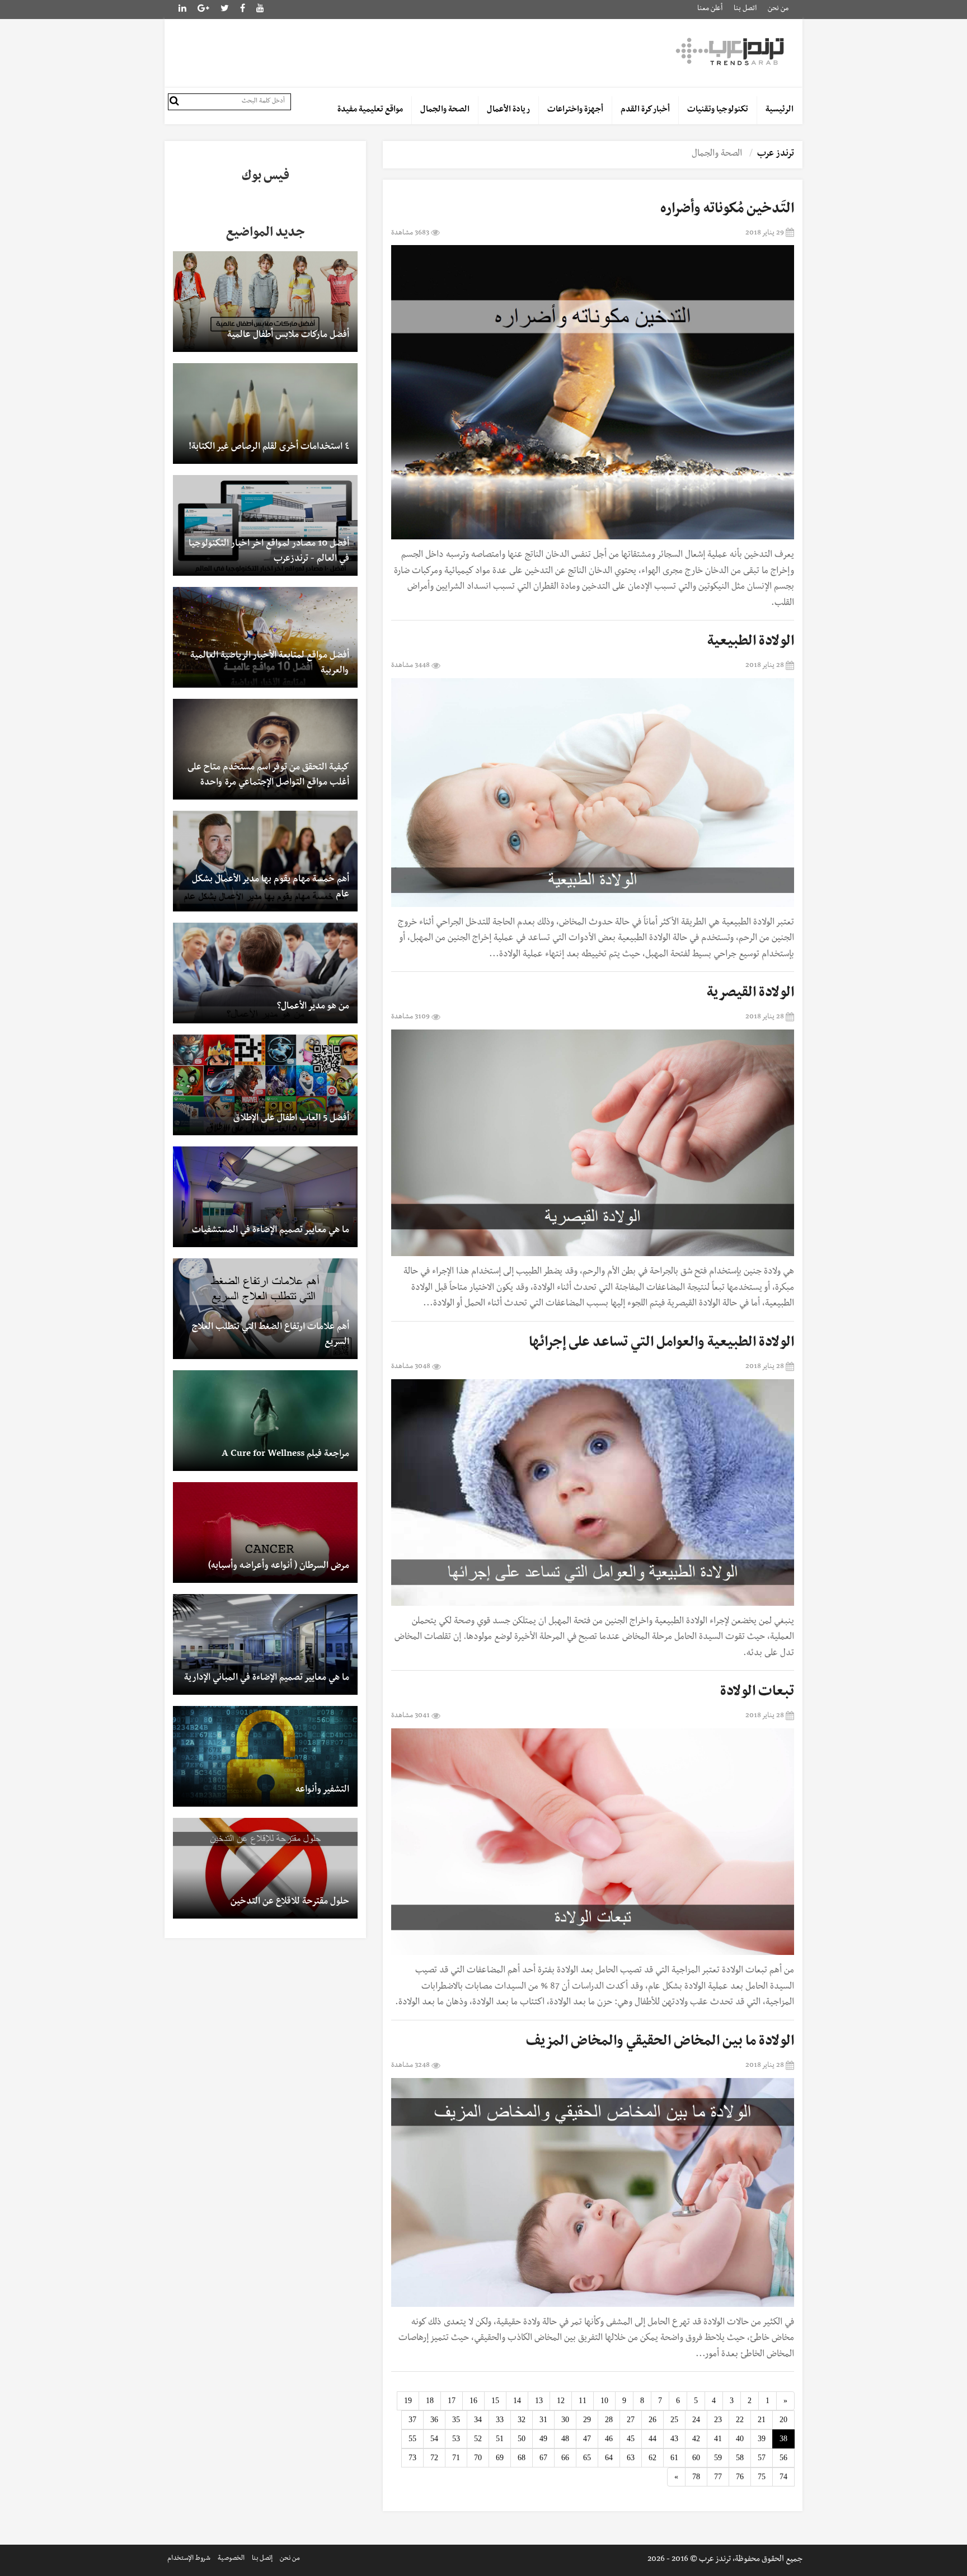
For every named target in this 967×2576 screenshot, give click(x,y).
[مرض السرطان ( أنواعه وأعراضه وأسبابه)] (265, 1533)
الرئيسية (780, 110)
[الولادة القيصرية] (593, 1143)
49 (543, 2439)
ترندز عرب (776, 154)
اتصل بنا (745, 9)
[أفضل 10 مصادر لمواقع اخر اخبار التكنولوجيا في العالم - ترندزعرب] (265, 525)
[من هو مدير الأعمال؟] (265, 973)
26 (653, 2420)
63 (631, 2458)
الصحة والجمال (445, 110)
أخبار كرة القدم (645, 110)
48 (565, 2439)
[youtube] (260, 10)
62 (653, 2458)
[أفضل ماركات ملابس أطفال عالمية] (265, 302)
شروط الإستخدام (189, 2559)
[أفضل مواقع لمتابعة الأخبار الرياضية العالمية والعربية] (265, 637)
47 (587, 2439)
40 (740, 2439)
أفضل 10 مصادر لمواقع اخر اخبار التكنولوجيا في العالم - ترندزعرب (269, 552)
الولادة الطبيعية (751, 643)
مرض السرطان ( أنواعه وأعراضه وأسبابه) (279, 1567)
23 (718, 2420)
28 (609, 2420)
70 (478, 2458)
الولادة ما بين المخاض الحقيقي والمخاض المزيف (660, 2043)
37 (412, 2420)
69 (500, 2458)
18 (430, 2401)
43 (674, 2439)
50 (522, 2439)
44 (653, 2439)
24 (696, 2420)
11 (583, 2401)
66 (565, 2458)
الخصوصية (231, 2559)
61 (674, 2458)
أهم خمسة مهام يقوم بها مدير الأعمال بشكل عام (271, 888)
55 (412, 2439)
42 (696, 2439)
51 (500, 2439)
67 (543, 2458)
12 (561, 2401)
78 (696, 2477)
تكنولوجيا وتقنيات (718, 110)
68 (522, 2458)
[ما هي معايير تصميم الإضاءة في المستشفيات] (265, 1197)
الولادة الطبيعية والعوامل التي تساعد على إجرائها (661, 1344)
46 (609, 2439)
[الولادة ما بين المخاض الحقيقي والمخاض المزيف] (593, 2192)
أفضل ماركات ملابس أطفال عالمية (288, 336)
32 (522, 2420)
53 (456, 2439)
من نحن (778, 9)
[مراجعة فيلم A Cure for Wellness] (265, 1421)
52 (478, 2439)
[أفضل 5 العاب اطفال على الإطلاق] (265, 1085)
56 (783, 2458)
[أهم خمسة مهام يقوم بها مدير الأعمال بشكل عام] (265, 861)
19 (408, 2401)
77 (718, 2477)
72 (434, 2458)
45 (631, 2439)
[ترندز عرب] (731, 51)
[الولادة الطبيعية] (593, 793)
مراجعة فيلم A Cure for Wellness (285, 1455)
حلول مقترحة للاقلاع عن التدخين (290, 1902)
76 (740, 2477)
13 (539, 2401)
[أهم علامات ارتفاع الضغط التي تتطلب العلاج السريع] (265, 1309)
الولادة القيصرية (750, 994)
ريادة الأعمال (508, 110)
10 (604, 2401)
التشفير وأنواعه (322, 1790)
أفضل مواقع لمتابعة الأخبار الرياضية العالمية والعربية (270, 664)
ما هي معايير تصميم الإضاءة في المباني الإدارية (267, 1679)
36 (434, 2420)
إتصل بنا (262, 2559)
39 (762, 2439)
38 (783, 2439)
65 (587, 2458)
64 (609, 2458)
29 (587, 2420)
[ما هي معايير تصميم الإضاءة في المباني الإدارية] (265, 1644)
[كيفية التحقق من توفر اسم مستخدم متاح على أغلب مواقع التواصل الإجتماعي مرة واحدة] (265, 749)
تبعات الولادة (757, 1693)
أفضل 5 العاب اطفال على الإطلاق (291, 1119)
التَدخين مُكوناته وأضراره (727, 210)
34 (478, 2420)
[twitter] (225, 10)
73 (412, 2458)
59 (718, 2458)
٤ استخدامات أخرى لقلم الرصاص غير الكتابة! (269, 448)
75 (762, 2477)
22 (740, 2420)
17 (452, 2401)
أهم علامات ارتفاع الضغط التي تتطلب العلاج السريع (271, 1335)
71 (456, 2458)
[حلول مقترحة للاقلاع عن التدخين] (265, 1868)
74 (783, 2477)
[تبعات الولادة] (593, 1842)
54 (434, 2439)
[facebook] (243, 10)
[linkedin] (203, 10)
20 (783, 2420)
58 (740, 2458)
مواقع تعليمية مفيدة (370, 110)
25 (674, 2420)
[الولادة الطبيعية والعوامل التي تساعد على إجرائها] (593, 1493)
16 (473, 2401)
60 (696, 2458)
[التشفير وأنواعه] (265, 1756)
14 (517, 2401)
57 (762, 2458)
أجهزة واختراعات (575, 110)
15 (495, 2401)
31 (543, 2420)
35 (456, 2420)
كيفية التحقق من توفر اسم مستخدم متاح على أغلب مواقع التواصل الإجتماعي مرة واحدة (268, 776)
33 (500, 2420)
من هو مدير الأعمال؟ (313, 1007)
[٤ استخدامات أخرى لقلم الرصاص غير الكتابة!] (265, 413)
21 (762, 2420)
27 (631, 2420)
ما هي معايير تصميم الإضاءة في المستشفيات (271, 1231)
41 (718, 2439)
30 (565, 2420)
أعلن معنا (710, 9)
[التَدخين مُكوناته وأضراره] (593, 392)
